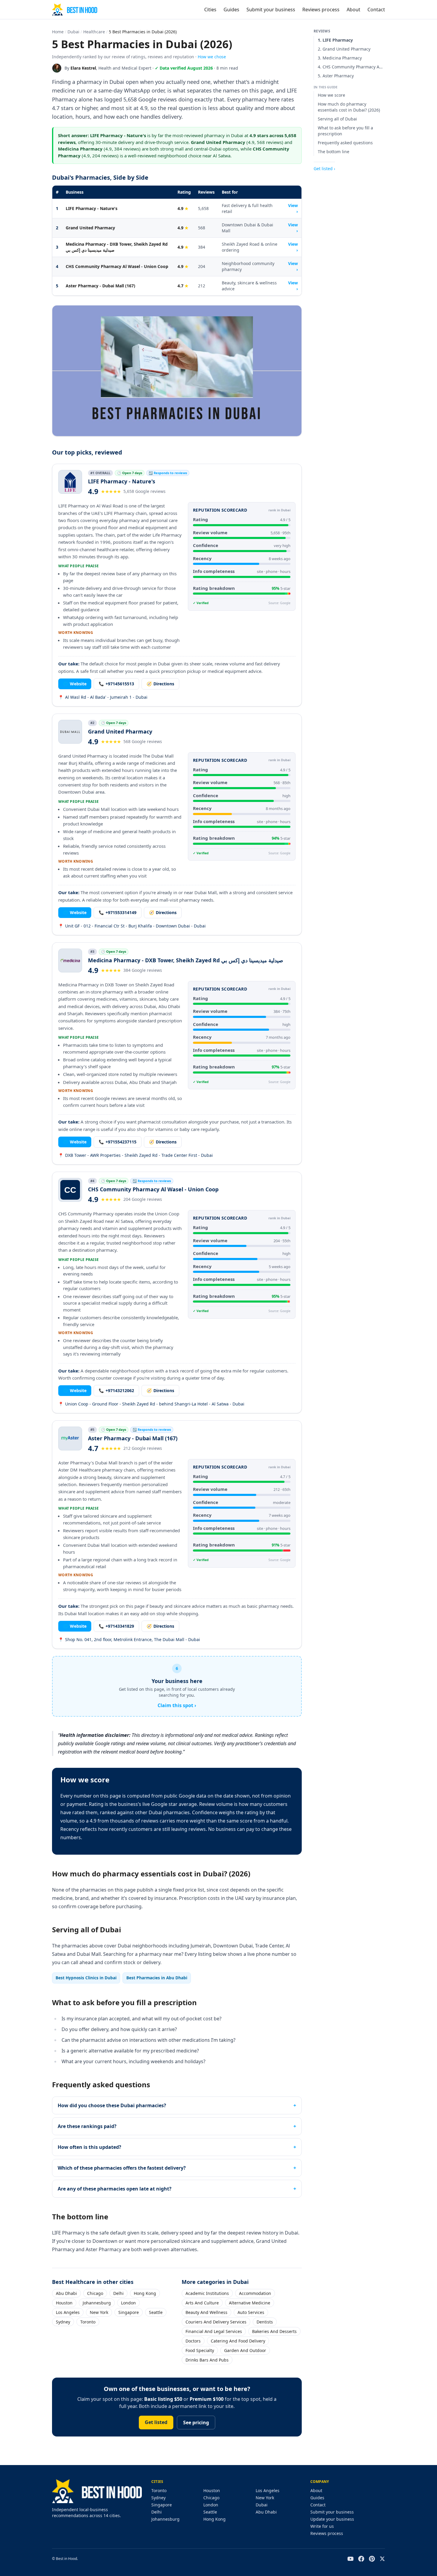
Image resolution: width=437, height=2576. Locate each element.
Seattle (156, 2312)
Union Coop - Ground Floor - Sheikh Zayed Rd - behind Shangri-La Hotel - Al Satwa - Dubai (151, 1404)
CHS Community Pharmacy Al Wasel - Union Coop (117, 266)
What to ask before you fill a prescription (345, 131)
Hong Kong (145, 2293)
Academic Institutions (207, 2293)
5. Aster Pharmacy (336, 76)
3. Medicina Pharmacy (340, 58)
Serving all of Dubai (337, 119)
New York (99, 2312)
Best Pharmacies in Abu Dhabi (157, 1978)
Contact (376, 10)
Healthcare (94, 32)
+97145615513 (116, 684)
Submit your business (271, 10)
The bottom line (334, 152)
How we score (331, 95)
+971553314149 (118, 912)
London (128, 2303)
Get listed (156, 2422)
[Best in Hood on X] (382, 2559)
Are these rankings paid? (87, 2126)
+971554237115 (118, 1142)
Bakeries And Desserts (274, 2331)
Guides (231, 10)
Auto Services (251, 2312)
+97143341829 (116, 1626)
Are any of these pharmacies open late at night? (115, 2189)
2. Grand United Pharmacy (344, 49)
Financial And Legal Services (214, 2331)
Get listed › (324, 169)
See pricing (196, 2423)
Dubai (73, 32)
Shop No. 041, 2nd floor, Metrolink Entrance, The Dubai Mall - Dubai (129, 1639)
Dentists (265, 2322)
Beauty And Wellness (206, 2312)
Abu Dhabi (66, 2293)
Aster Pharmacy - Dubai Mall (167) (100, 286)
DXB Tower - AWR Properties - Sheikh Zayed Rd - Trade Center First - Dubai (136, 1155)
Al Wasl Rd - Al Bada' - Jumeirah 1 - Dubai (103, 697)
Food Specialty (200, 2350)
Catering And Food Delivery (238, 2341)
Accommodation (255, 2293)
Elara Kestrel (83, 68)
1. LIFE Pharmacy (335, 40)
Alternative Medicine (250, 2303)
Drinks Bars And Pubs (207, 2360)
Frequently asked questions (345, 143)
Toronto (88, 2322)
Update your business (332, 2519)
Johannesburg (97, 2303)
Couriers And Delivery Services (216, 2322)
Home (58, 32)
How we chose (212, 57)
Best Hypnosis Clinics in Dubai (86, 1978)
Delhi (118, 2293)
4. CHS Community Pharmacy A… (350, 67)
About (353, 10)
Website (75, 684)
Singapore (129, 2312)
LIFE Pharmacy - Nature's (92, 208)
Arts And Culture (202, 2303)
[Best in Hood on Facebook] (361, 2559)
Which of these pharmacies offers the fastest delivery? (122, 2168)
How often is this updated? (89, 2147)
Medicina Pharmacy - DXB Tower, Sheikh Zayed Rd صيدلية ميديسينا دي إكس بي (117, 247)
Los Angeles (68, 2312)
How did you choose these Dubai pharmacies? (112, 2105)
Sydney (63, 2322)
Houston (64, 2303)
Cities (210, 10)
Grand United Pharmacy (90, 228)
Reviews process (321, 10)
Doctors (193, 2341)
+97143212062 (116, 1390)
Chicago (95, 2293)
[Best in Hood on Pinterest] (372, 2559)
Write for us (322, 2526)
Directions (160, 684)
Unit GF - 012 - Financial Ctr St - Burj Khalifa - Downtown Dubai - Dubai (132, 926)
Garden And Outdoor (245, 2350)
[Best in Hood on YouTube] (350, 2559)
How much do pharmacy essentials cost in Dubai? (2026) (349, 107)
